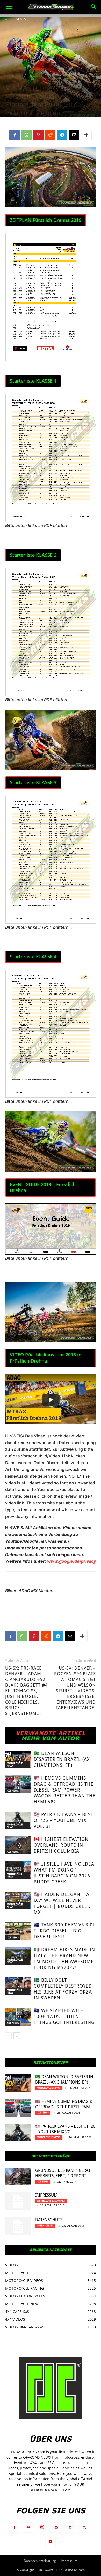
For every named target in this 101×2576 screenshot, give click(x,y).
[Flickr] (28, 2528)
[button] (9, 7)
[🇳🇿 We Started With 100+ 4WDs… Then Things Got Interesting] (18, 2017)
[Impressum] (18, 2201)
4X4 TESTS (43, 2181)
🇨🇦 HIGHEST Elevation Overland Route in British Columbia (61, 1845)
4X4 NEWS (13, 1791)
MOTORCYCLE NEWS (15, 1765)
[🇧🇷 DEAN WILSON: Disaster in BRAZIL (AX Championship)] (18, 1759)
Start (6, 19)
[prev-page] (8, 2036)
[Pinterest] (38, 135)
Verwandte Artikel (51, 1733)
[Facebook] (15, 135)
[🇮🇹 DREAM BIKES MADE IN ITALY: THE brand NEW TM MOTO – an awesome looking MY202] (18, 1956)
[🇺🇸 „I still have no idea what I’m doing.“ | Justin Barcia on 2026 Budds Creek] (18, 1870)
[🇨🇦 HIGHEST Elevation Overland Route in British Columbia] (18, 1845)
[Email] (74, 135)
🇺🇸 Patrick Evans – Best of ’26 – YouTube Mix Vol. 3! (63, 1820)
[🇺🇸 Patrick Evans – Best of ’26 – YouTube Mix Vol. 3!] (18, 1821)
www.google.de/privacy (71, 1561)
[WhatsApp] (26, 135)
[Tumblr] (70, 2528)
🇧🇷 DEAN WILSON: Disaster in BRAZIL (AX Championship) (62, 1759)
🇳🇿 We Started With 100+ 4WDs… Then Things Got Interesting (64, 2016)
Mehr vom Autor (51, 1738)
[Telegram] (62, 135)
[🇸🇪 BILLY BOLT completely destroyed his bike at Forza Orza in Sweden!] (18, 1986)
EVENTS (20, 19)
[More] (86, 135)
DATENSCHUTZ (49, 2220)
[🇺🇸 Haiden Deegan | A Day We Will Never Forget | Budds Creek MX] (18, 1901)
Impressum (46, 2195)
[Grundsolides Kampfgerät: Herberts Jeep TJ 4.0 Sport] (18, 2177)
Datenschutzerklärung (40, 2561)
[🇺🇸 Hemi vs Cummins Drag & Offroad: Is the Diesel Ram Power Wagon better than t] (18, 1784)
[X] (84, 2528)
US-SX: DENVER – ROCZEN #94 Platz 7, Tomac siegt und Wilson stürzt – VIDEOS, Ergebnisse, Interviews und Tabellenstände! (75, 1688)
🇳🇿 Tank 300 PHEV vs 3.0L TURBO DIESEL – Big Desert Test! (64, 1931)
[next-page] (17, 2036)
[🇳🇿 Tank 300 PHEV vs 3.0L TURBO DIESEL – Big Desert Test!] (18, 1931)
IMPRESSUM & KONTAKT (51, 2201)
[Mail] (56, 2528)
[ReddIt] (50, 135)
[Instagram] (42, 2527)
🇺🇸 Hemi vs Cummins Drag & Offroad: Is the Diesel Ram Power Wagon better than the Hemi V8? (65, 1790)
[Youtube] (51, 2542)
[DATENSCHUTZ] (18, 2226)
